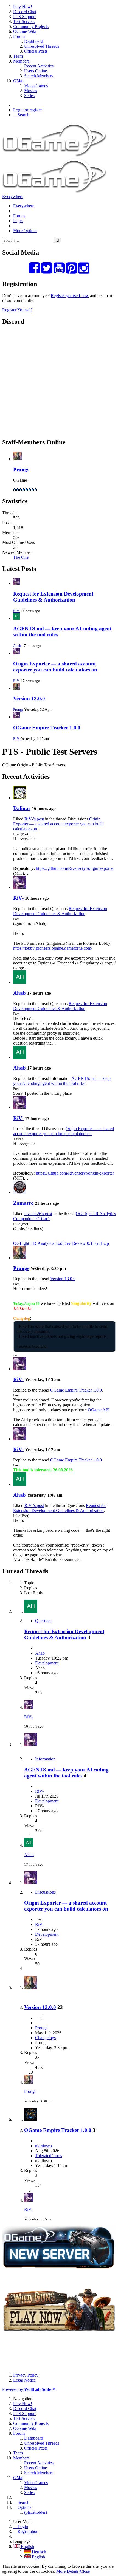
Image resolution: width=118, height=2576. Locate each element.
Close (85, 2571)
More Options (25, 231)
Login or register (28, 110)
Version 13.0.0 (29, 699)
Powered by (29, 2389)
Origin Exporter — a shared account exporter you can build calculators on (55, 667)
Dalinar (22, 808)
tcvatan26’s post (38, 1214)
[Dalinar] (20, 798)
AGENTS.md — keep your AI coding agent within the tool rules (62, 1081)
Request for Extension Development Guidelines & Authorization (53, 597)
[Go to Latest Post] (29, 1707)
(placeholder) (36, 2512)
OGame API (99, 1410)
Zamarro (23, 1203)
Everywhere (13, 197)
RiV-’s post (34, 819)
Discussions (45, 1892)
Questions (44, 1621)
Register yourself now (70, 296)
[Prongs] (20, 1258)
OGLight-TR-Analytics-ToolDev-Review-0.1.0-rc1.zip (61, 1243)
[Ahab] (20, 982)
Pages (18, 221)
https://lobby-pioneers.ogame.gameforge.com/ (53, 948)
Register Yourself (17, 310)
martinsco (43, 2146)
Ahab (17, 646)
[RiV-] (20, 888)
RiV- (17, 611)
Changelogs (45, 2038)
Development (47, 1663)
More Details (68, 2571)
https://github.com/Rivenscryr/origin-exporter (75, 868)
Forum (19, 216)
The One (21, 557)
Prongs (21, 469)
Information (45, 1759)
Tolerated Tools (49, 2156)
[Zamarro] (20, 1192)
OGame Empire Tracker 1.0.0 (47, 728)
